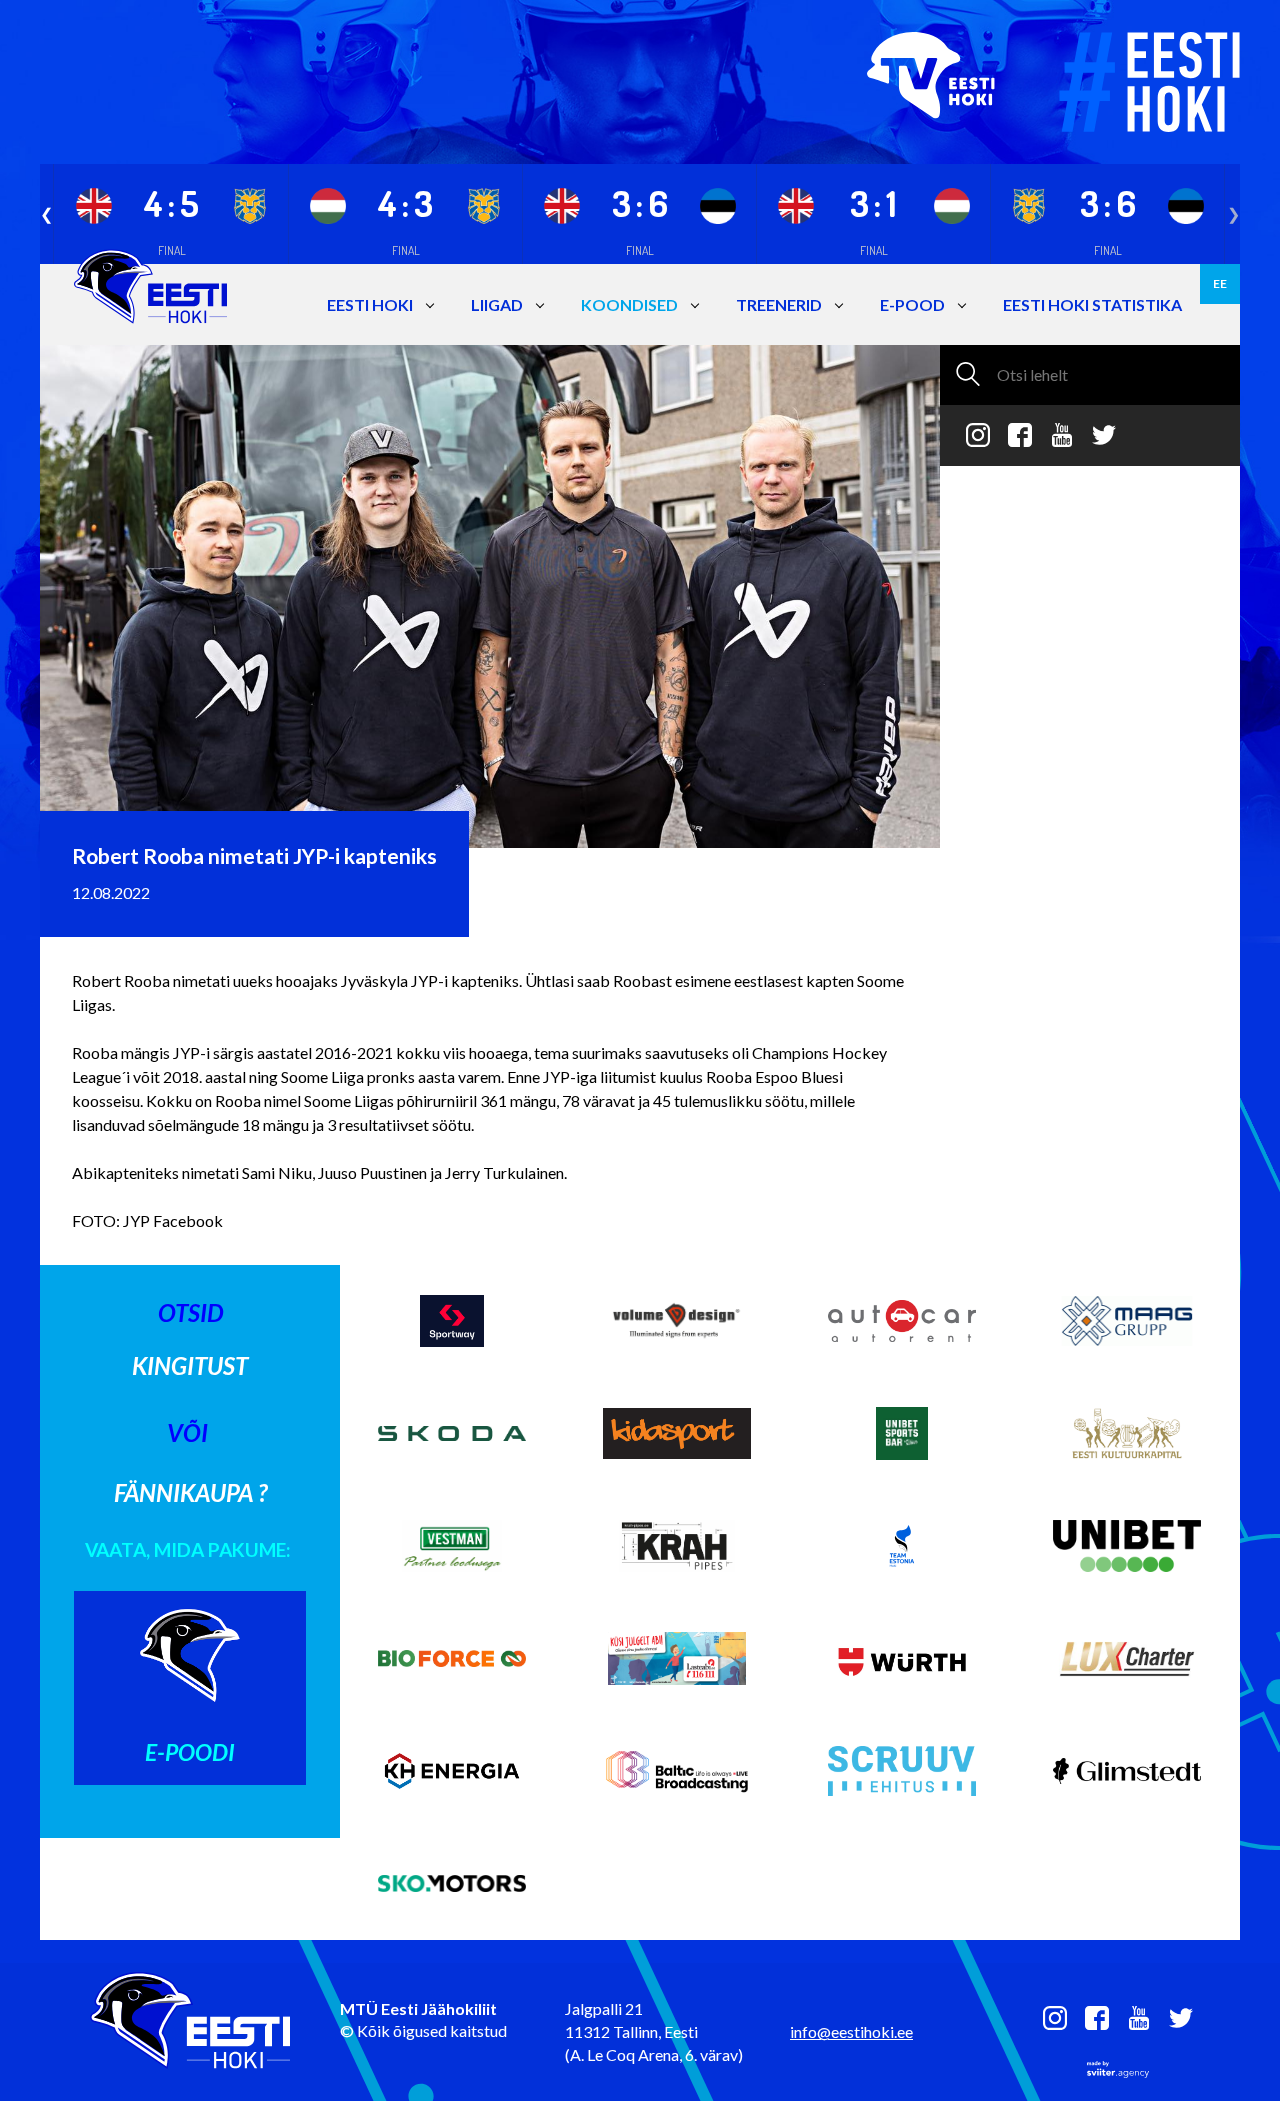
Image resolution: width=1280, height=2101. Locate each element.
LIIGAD (497, 304)
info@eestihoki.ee (851, 2031)
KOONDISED (629, 304)
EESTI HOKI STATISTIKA (1092, 304)
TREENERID (779, 304)
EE (1220, 283)
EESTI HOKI (370, 304)
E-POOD (912, 304)
